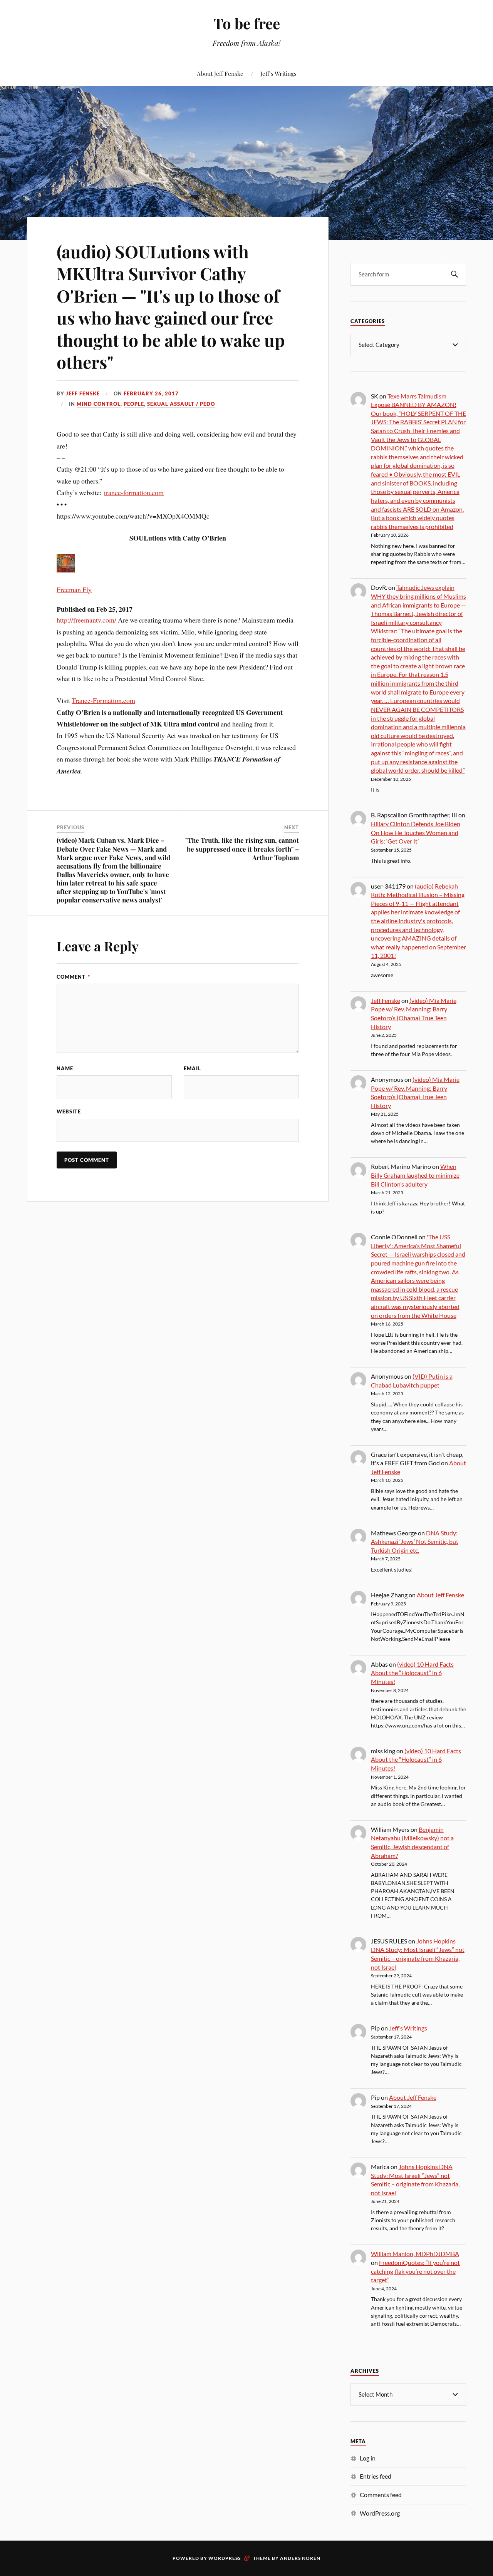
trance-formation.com (134, 492)
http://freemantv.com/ (86, 620)
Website (69, 1111)
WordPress (225, 2558)
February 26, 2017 (151, 393)
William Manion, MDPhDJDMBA (415, 2254)
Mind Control (99, 404)
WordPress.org (380, 2513)
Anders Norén (300, 2558)
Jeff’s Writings (278, 73)
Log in (368, 2458)
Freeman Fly (74, 589)
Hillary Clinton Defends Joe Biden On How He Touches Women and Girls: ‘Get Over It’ (416, 832)
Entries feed (376, 2476)
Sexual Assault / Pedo (181, 404)
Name (65, 1068)
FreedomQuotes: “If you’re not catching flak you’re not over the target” (415, 2271)
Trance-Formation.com (103, 700)
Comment (73, 977)
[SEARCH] (454, 274)
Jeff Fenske (83, 393)
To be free (247, 23)
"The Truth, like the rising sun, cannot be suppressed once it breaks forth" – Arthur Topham (242, 849)
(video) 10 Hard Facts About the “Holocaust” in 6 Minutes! (412, 1673)
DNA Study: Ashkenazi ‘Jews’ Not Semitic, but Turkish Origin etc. (415, 1542)
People (134, 404)
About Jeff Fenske (220, 73)
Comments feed (381, 2495)
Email (192, 1068)
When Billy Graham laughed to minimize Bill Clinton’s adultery (415, 1175)
